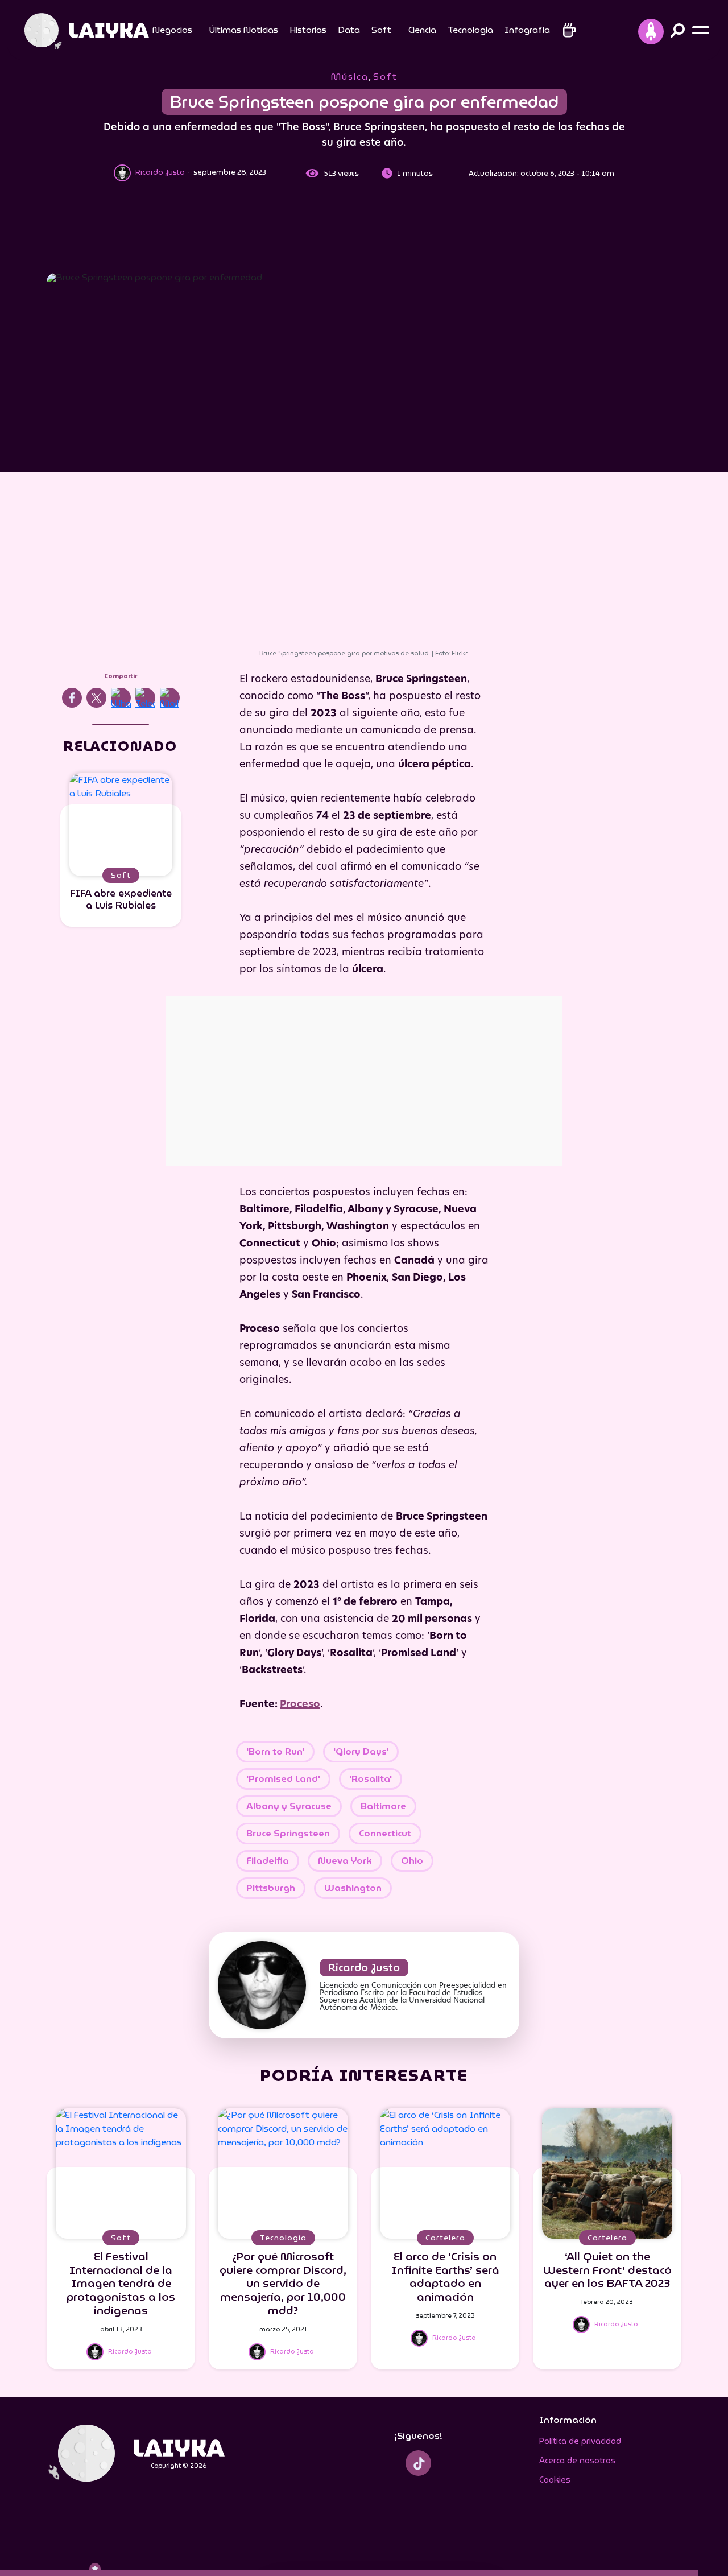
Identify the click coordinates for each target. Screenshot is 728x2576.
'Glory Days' (361, 1751)
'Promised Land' (283, 1779)
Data (349, 30)
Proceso (300, 1705)
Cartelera (445, 2238)
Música (350, 77)
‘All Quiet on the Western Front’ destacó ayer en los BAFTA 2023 (607, 2270)
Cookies (555, 2480)
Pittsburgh (271, 1888)
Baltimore (383, 1806)
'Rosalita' (371, 1779)
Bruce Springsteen (288, 1833)
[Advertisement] (364, 230)
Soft (381, 30)
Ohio (412, 1861)
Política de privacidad (580, 2441)
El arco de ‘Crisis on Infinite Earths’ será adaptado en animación (445, 2276)
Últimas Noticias (244, 30)
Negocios (172, 30)
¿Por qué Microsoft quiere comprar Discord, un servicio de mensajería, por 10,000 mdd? (283, 2283)
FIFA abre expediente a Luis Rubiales (121, 899)
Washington (353, 1888)
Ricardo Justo (364, 1968)
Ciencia (422, 30)
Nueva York (345, 1861)
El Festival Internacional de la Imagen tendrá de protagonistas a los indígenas (121, 2283)
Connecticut (385, 1833)
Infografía (527, 30)
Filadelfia (268, 1861)
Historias (308, 30)
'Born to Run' (275, 1751)
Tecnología (470, 30)
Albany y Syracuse (289, 1806)
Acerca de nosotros (577, 2461)
